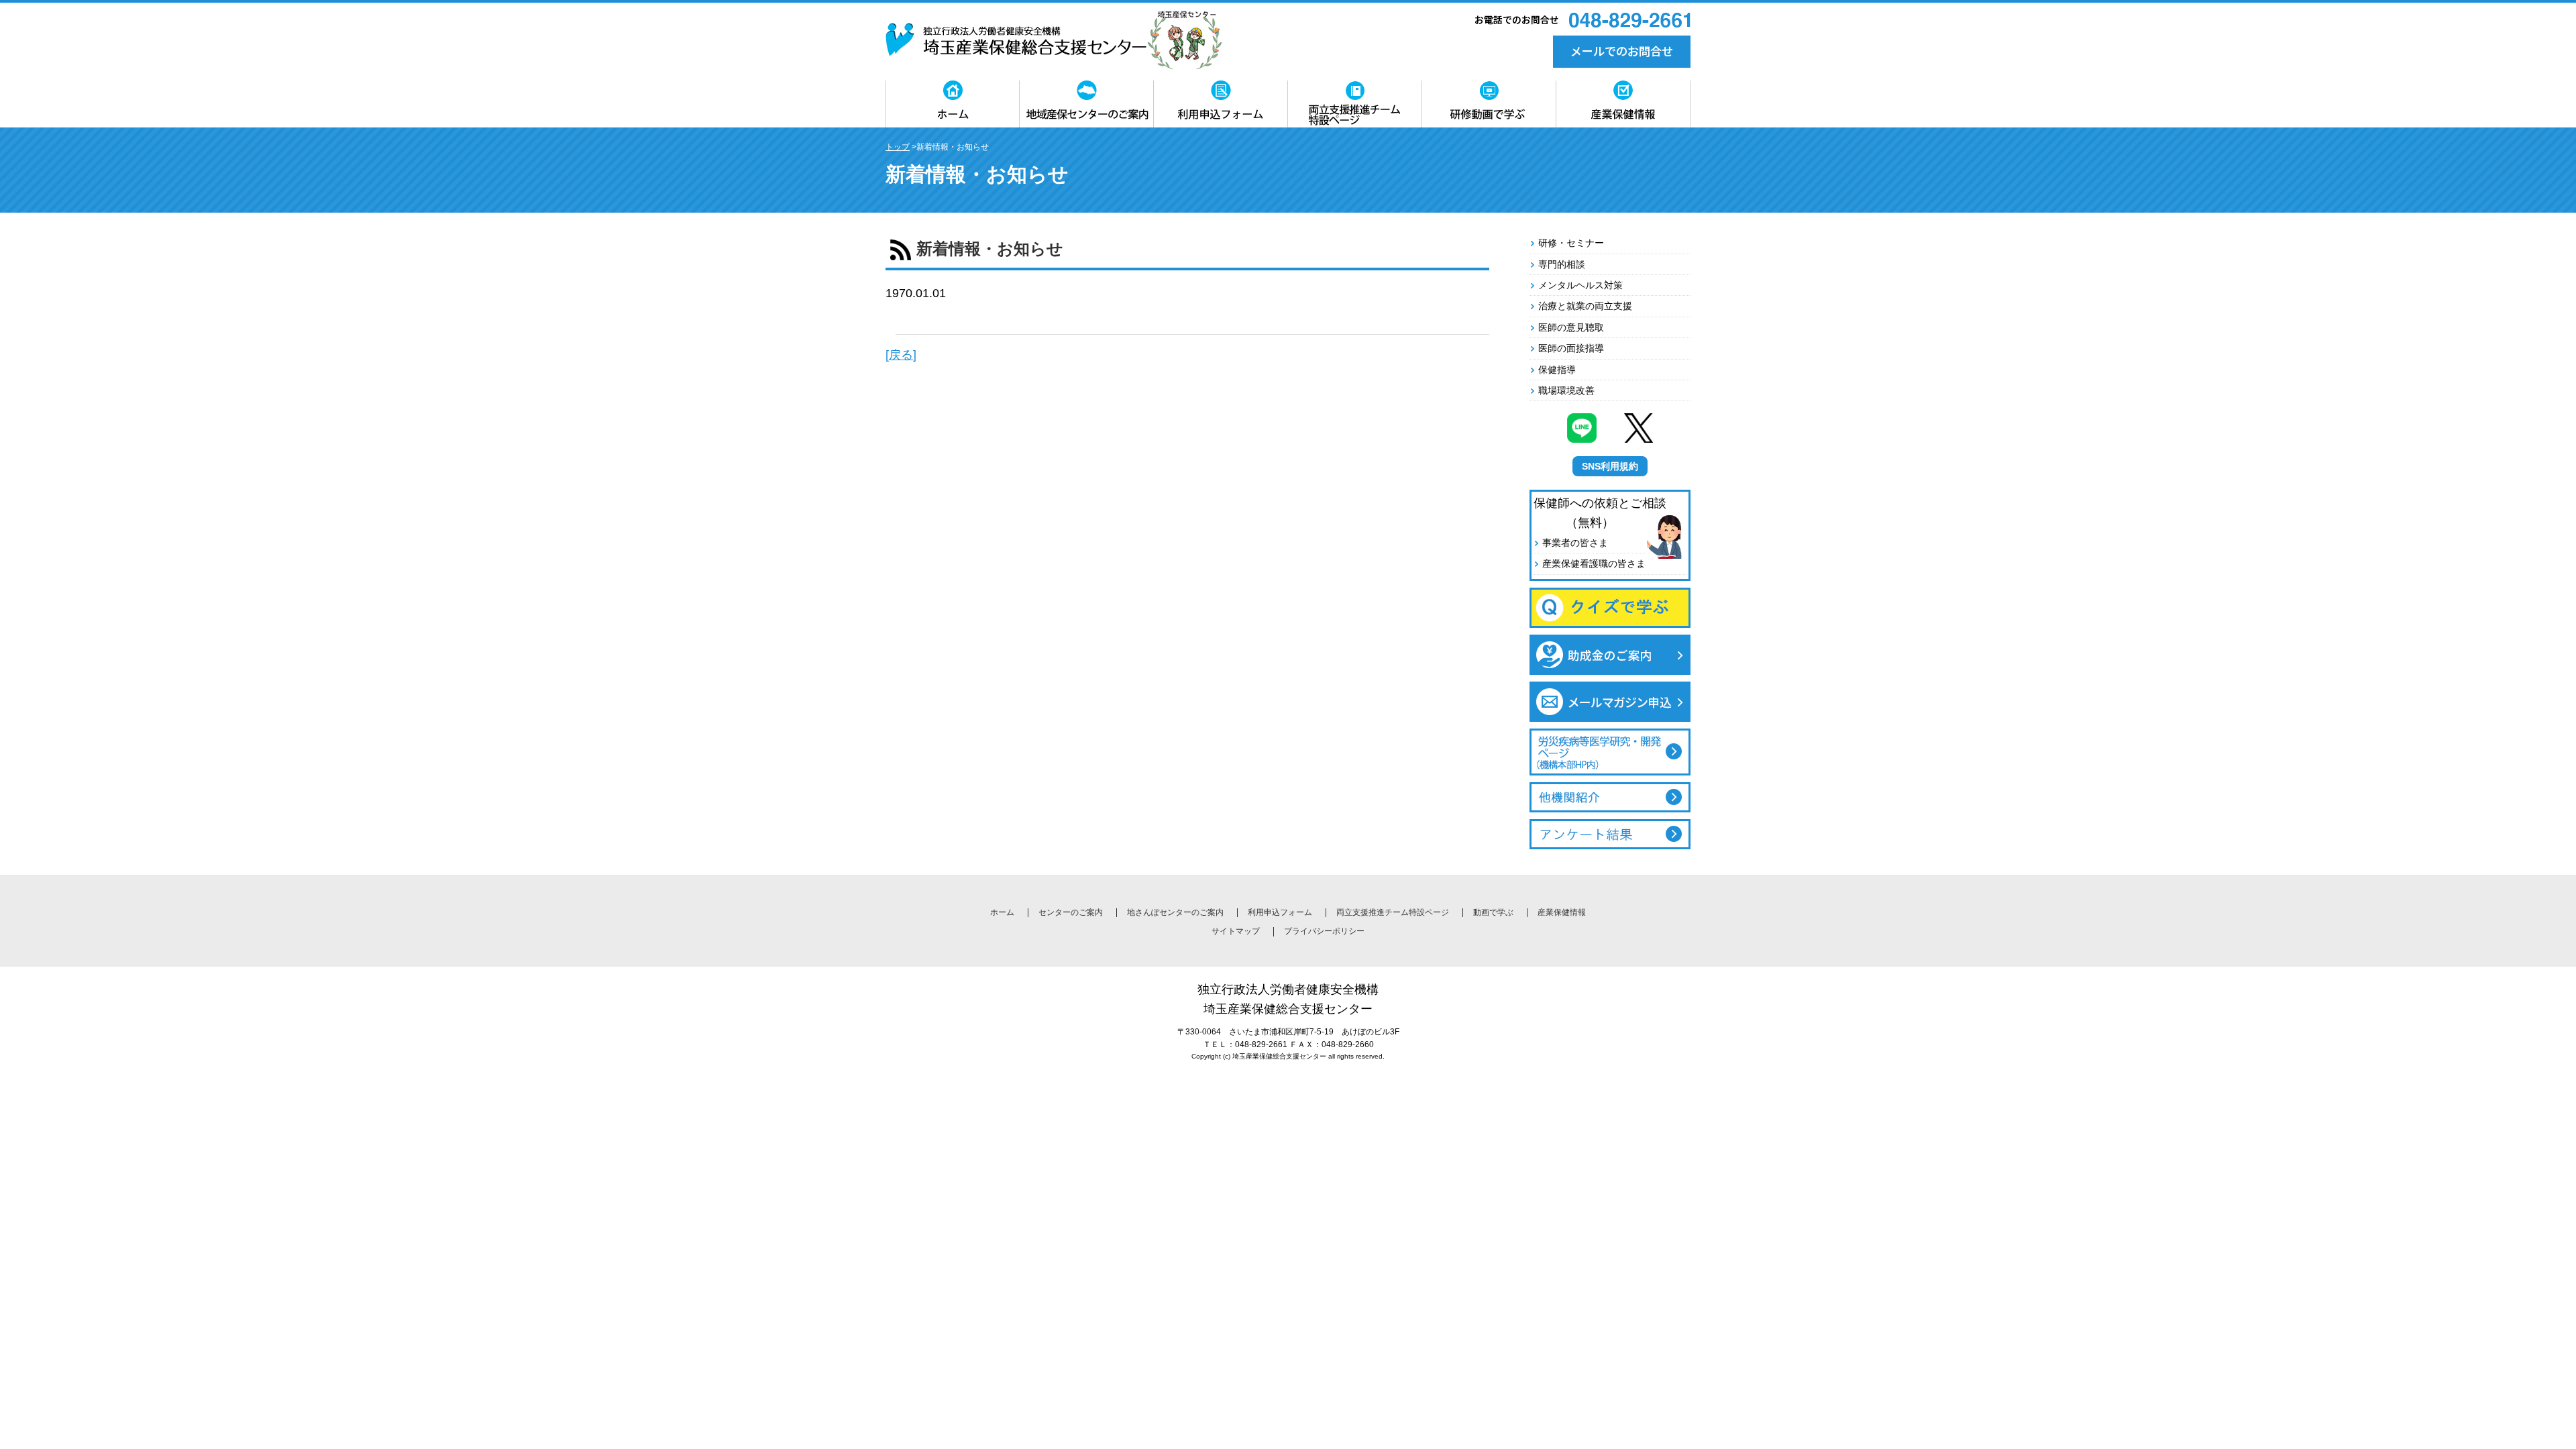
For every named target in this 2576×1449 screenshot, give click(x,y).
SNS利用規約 (1610, 466)
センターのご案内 (1071, 912)
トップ (898, 147)
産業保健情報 (1562, 912)
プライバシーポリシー (1324, 931)
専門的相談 (1562, 264)
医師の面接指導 (1571, 348)
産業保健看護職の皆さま (1594, 563)
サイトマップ (1236, 931)
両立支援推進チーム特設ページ (1393, 912)
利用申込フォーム (1280, 912)
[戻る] (901, 355)
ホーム (1002, 912)
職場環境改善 (1566, 390)
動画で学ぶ (1493, 912)
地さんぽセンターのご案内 (1175, 912)
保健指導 (1557, 370)
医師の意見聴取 (1571, 327)
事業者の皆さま (1575, 543)
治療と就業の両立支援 (1585, 306)
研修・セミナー (1571, 243)
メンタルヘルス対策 (1580, 285)
